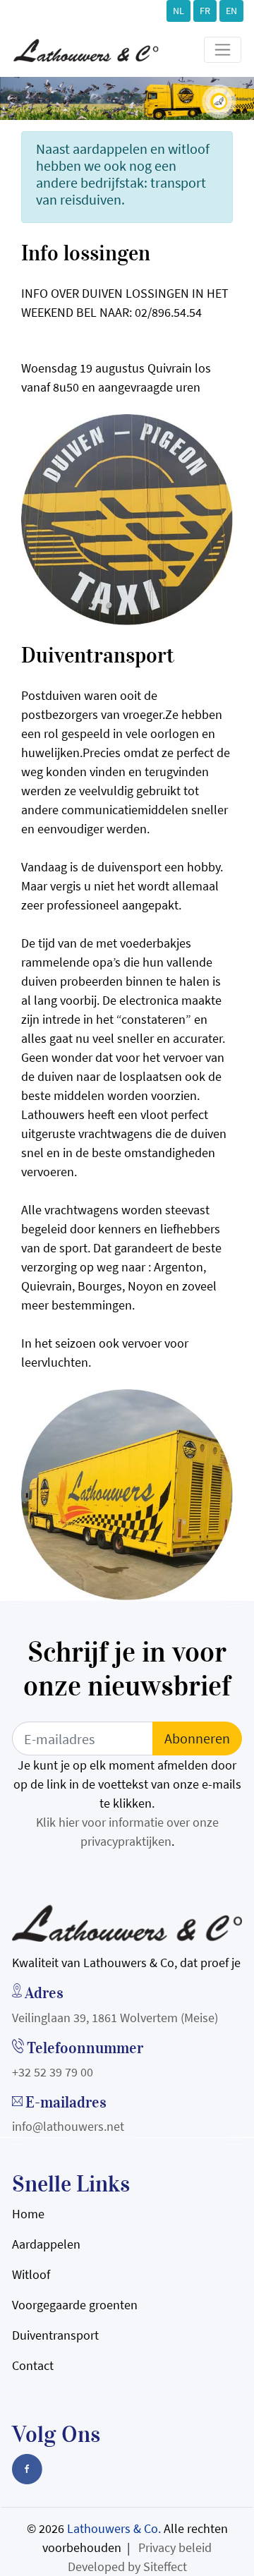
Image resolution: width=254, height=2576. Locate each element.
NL (179, 11)
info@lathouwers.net (68, 2126)
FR (205, 11)
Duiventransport (55, 2335)
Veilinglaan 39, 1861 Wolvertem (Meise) (115, 2018)
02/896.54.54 (168, 312)
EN (231, 11)
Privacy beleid (175, 2547)
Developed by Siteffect (127, 2566)
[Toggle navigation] (223, 50)
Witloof (31, 2274)
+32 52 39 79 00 (53, 2072)
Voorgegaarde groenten (75, 2305)
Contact (33, 2365)
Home (28, 2214)
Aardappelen (46, 2244)
